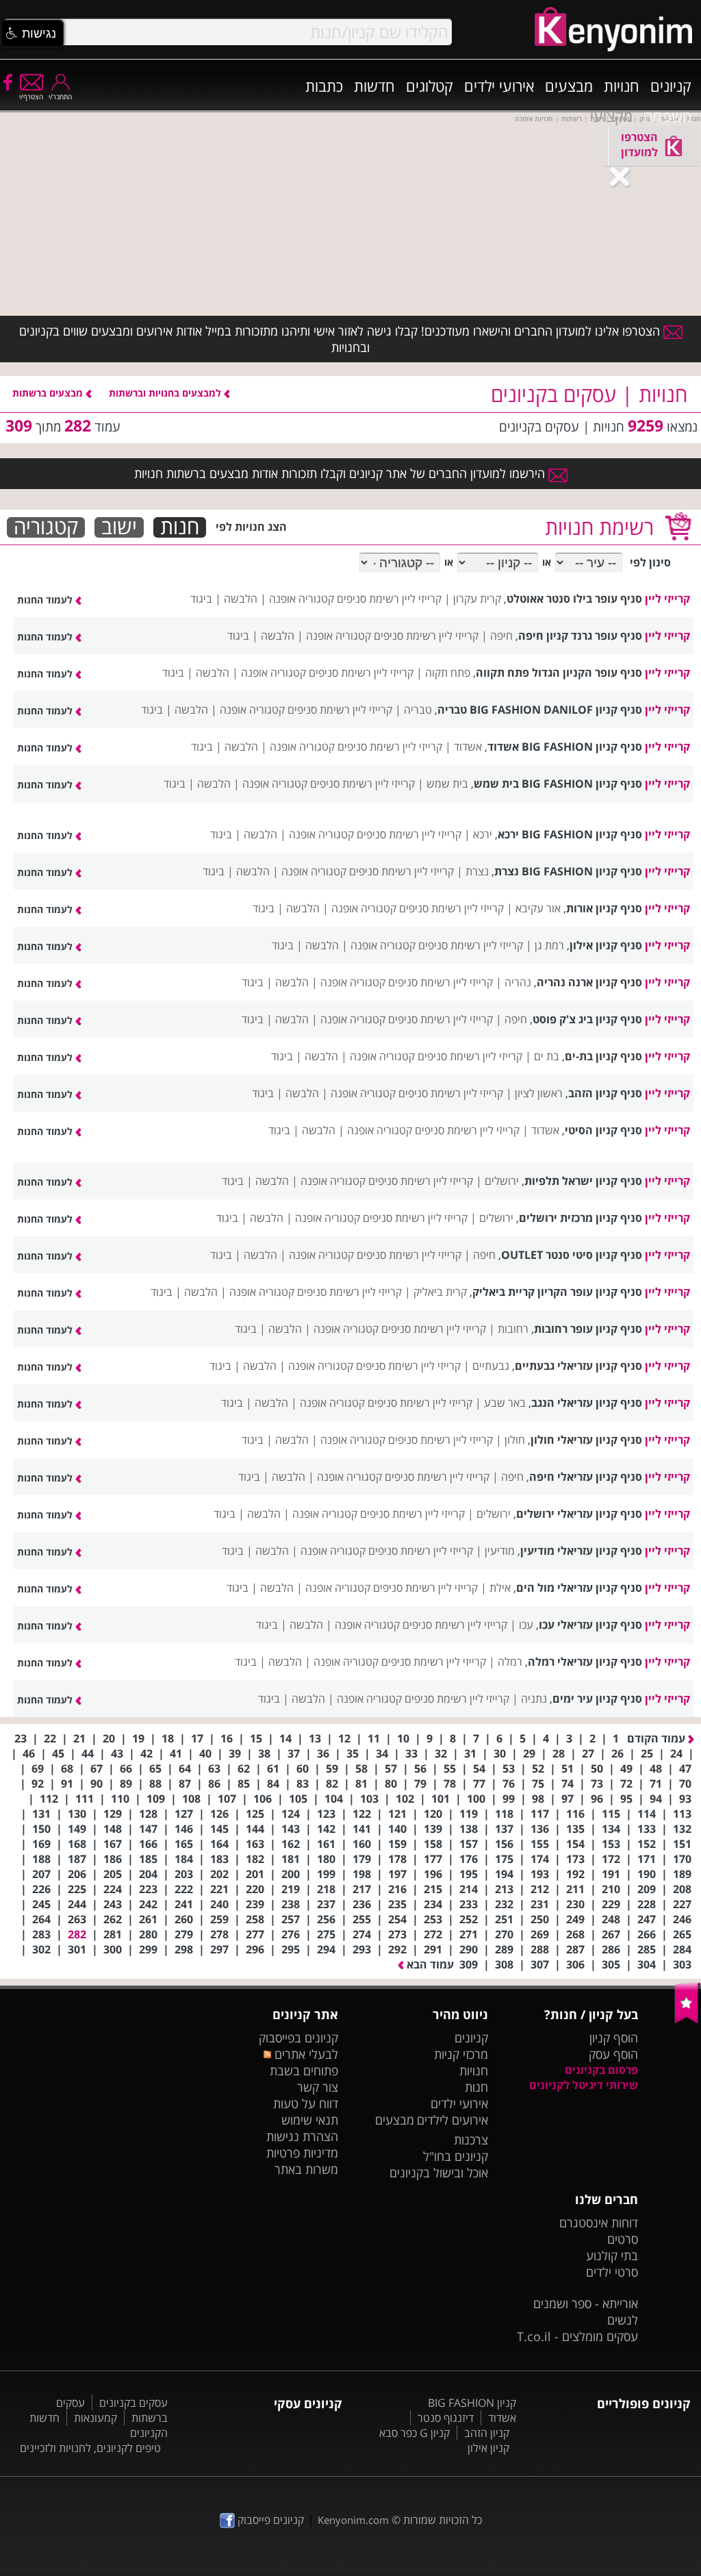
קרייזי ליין (667, 599)
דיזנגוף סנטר (446, 2418)
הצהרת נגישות (302, 2136)
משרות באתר (306, 2169)
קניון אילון (488, 2448)
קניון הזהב (487, 2433)
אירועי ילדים (499, 86)
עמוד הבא (429, 1964)
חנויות (622, 86)
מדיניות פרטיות (302, 2153)
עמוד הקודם (658, 1738)
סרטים (623, 2239)
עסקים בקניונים (133, 2403)
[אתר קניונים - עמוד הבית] (688, 2021)
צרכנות (471, 2140)
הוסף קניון (614, 2038)
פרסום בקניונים (601, 2070)
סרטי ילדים (612, 2272)
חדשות (374, 86)
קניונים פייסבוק (269, 2520)
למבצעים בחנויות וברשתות (166, 393)
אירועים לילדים (453, 2120)
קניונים (671, 86)
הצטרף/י (31, 97)
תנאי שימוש (310, 2120)
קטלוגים (430, 86)
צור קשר (318, 2087)
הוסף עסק (613, 2054)
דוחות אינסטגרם (599, 2223)
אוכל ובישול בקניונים (439, 2173)
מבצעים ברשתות (49, 393)
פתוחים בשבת (304, 2071)
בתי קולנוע (612, 2255)
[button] (32, 34)
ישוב (119, 527)
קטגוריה (46, 527)
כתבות (324, 86)
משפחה (667, 116)
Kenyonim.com (353, 2520)
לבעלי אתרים (305, 2054)
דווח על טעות (306, 2103)
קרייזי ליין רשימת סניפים (389, 599)
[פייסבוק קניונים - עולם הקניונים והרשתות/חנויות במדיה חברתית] (7, 82)
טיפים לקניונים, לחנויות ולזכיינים (90, 2448)
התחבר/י (60, 97)
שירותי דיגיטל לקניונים (584, 2085)
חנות (180, 527)
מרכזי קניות (461, 2054)
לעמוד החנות (46, 600)
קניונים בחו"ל (456, 2156)
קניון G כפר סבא (415, 2433)
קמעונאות (95, 2418)
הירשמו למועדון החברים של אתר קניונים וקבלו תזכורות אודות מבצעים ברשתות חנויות (341, 473)
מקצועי (611, 116)
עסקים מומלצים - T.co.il (577, 2336)
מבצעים (569, 86)
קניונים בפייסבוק (298, 2038)
